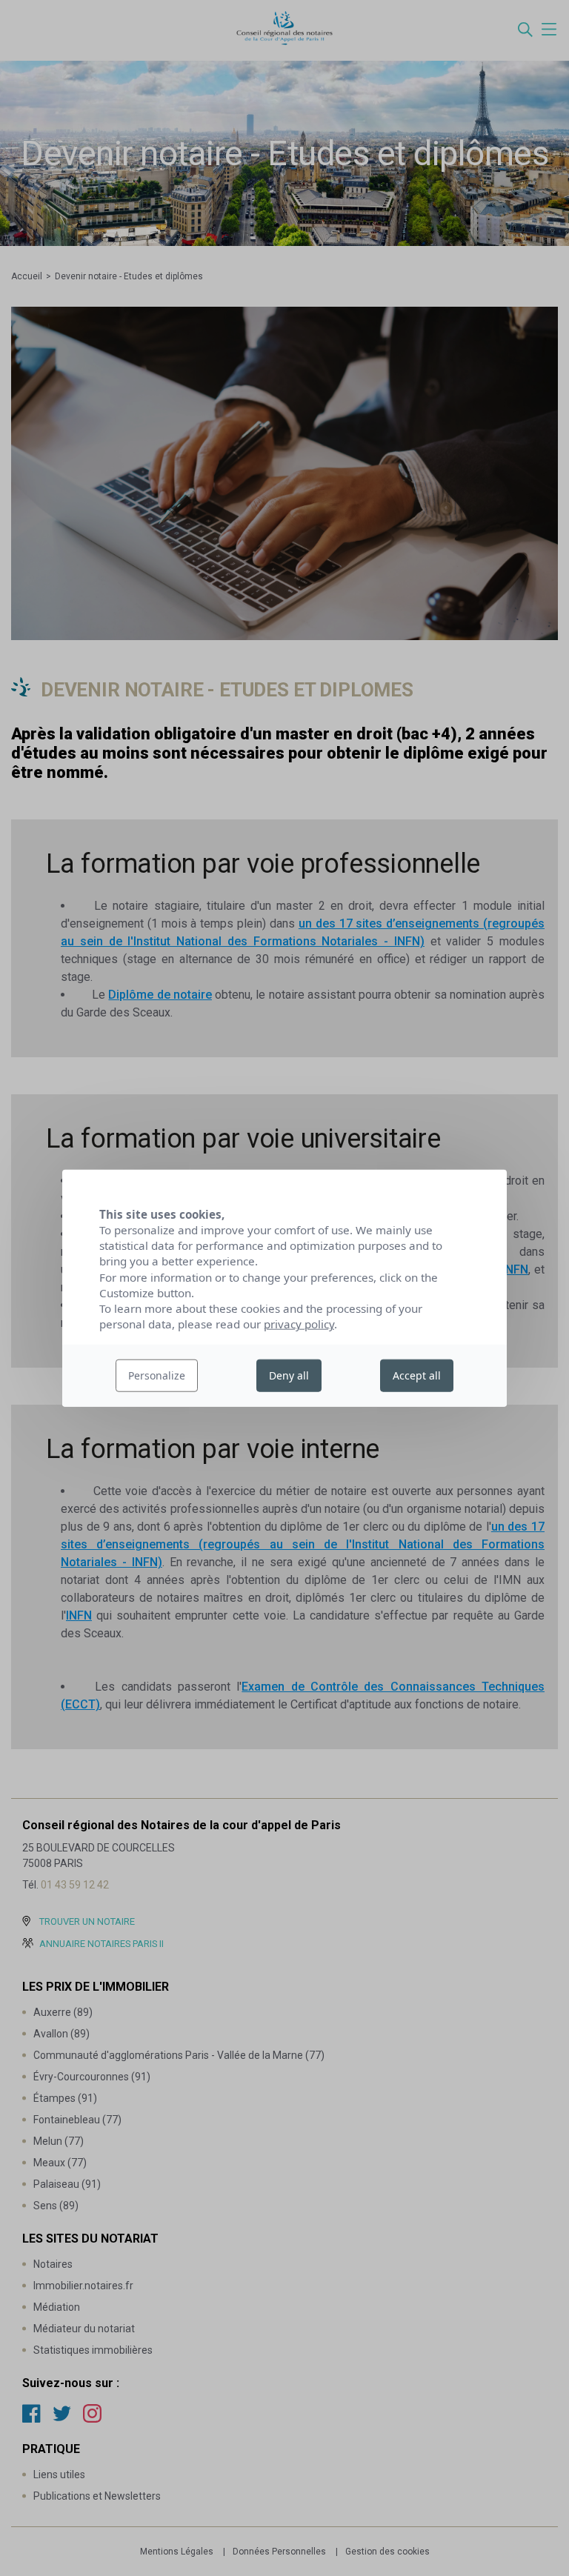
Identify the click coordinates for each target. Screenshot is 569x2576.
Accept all (417, 1375)
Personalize (157, 1375)
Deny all (289, 1375)
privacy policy (299, 1324)
